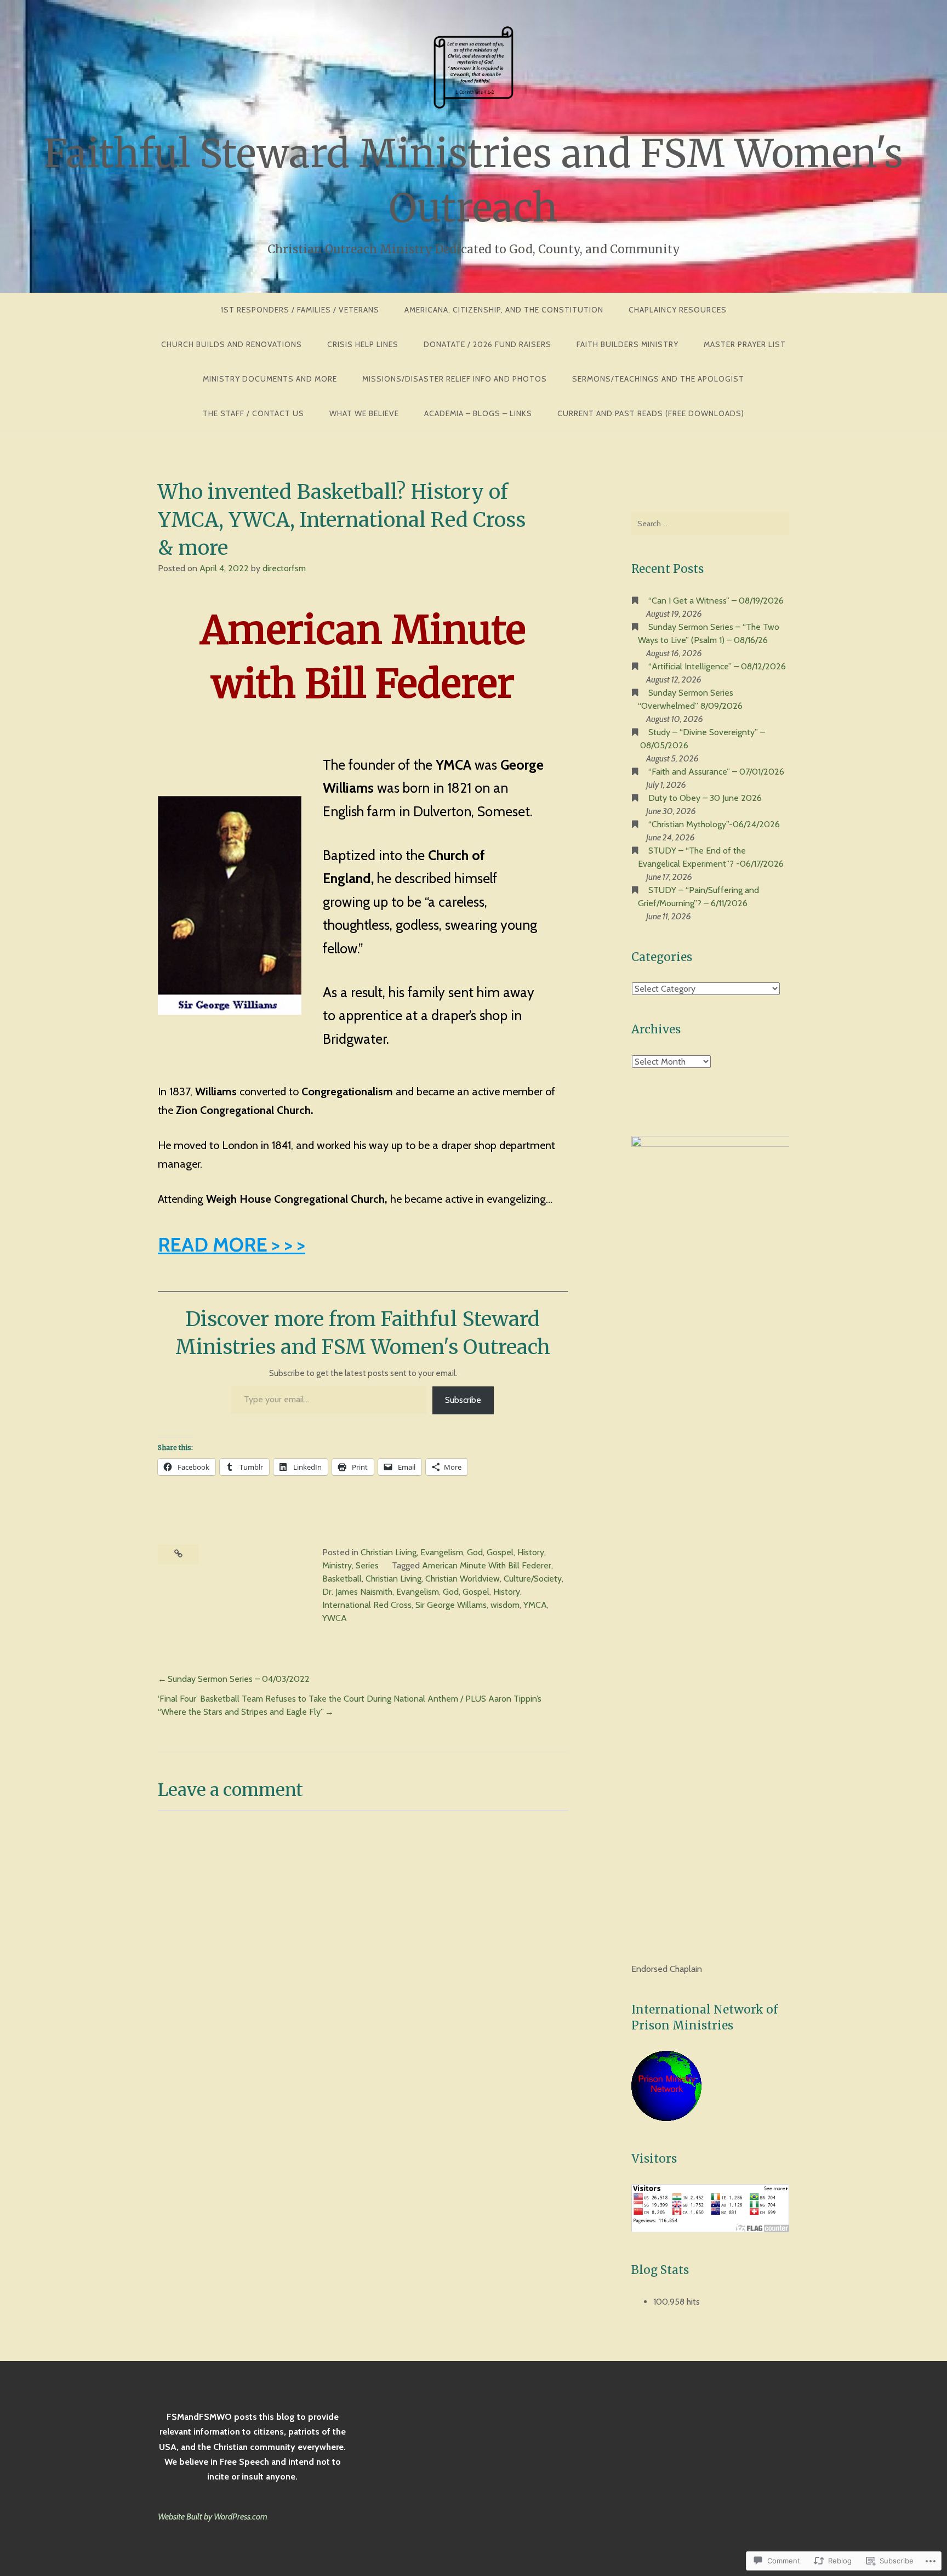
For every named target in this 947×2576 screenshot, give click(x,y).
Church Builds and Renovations (232, 344)
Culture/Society (533, 1579)
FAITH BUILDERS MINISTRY (627, 344)
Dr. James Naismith (357, 1592)
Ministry (337, 1565)
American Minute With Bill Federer (487, 1565)
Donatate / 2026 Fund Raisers (487, 344)
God (475, 1552)
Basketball (342, 1579)
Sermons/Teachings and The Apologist (658, 379)
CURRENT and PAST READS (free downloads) (651, 413)
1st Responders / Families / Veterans (300, 310)
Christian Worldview (463, 1579)
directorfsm (284, 568)
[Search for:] (710, 524)
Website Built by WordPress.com (213, 2517)
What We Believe (364, 413)
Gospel (500, 1552)
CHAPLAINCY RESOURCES (678, 310)
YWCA (335, 1618)
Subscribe (463, 1400)
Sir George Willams (451, 1605)
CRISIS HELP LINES (363, 344)
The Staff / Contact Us (253, 413)
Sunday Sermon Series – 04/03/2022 (239, 1679)
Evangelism (442, 1552)
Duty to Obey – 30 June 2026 (705, 798)
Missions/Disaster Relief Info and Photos (455, 379)
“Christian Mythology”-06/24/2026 (714, 824)
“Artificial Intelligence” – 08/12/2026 (717, 666)
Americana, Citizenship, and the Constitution (504, 310)
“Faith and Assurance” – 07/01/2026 (716, 772)
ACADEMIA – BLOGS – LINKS (478, 413)
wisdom (505, 1605)
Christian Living (389, 1552)
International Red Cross (367, 1605)
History (531, 1552)
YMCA (535, 1605)
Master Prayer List (745, 344)
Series (367, 1565)
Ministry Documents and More (270, 379)
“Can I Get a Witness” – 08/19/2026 (716, 601)
